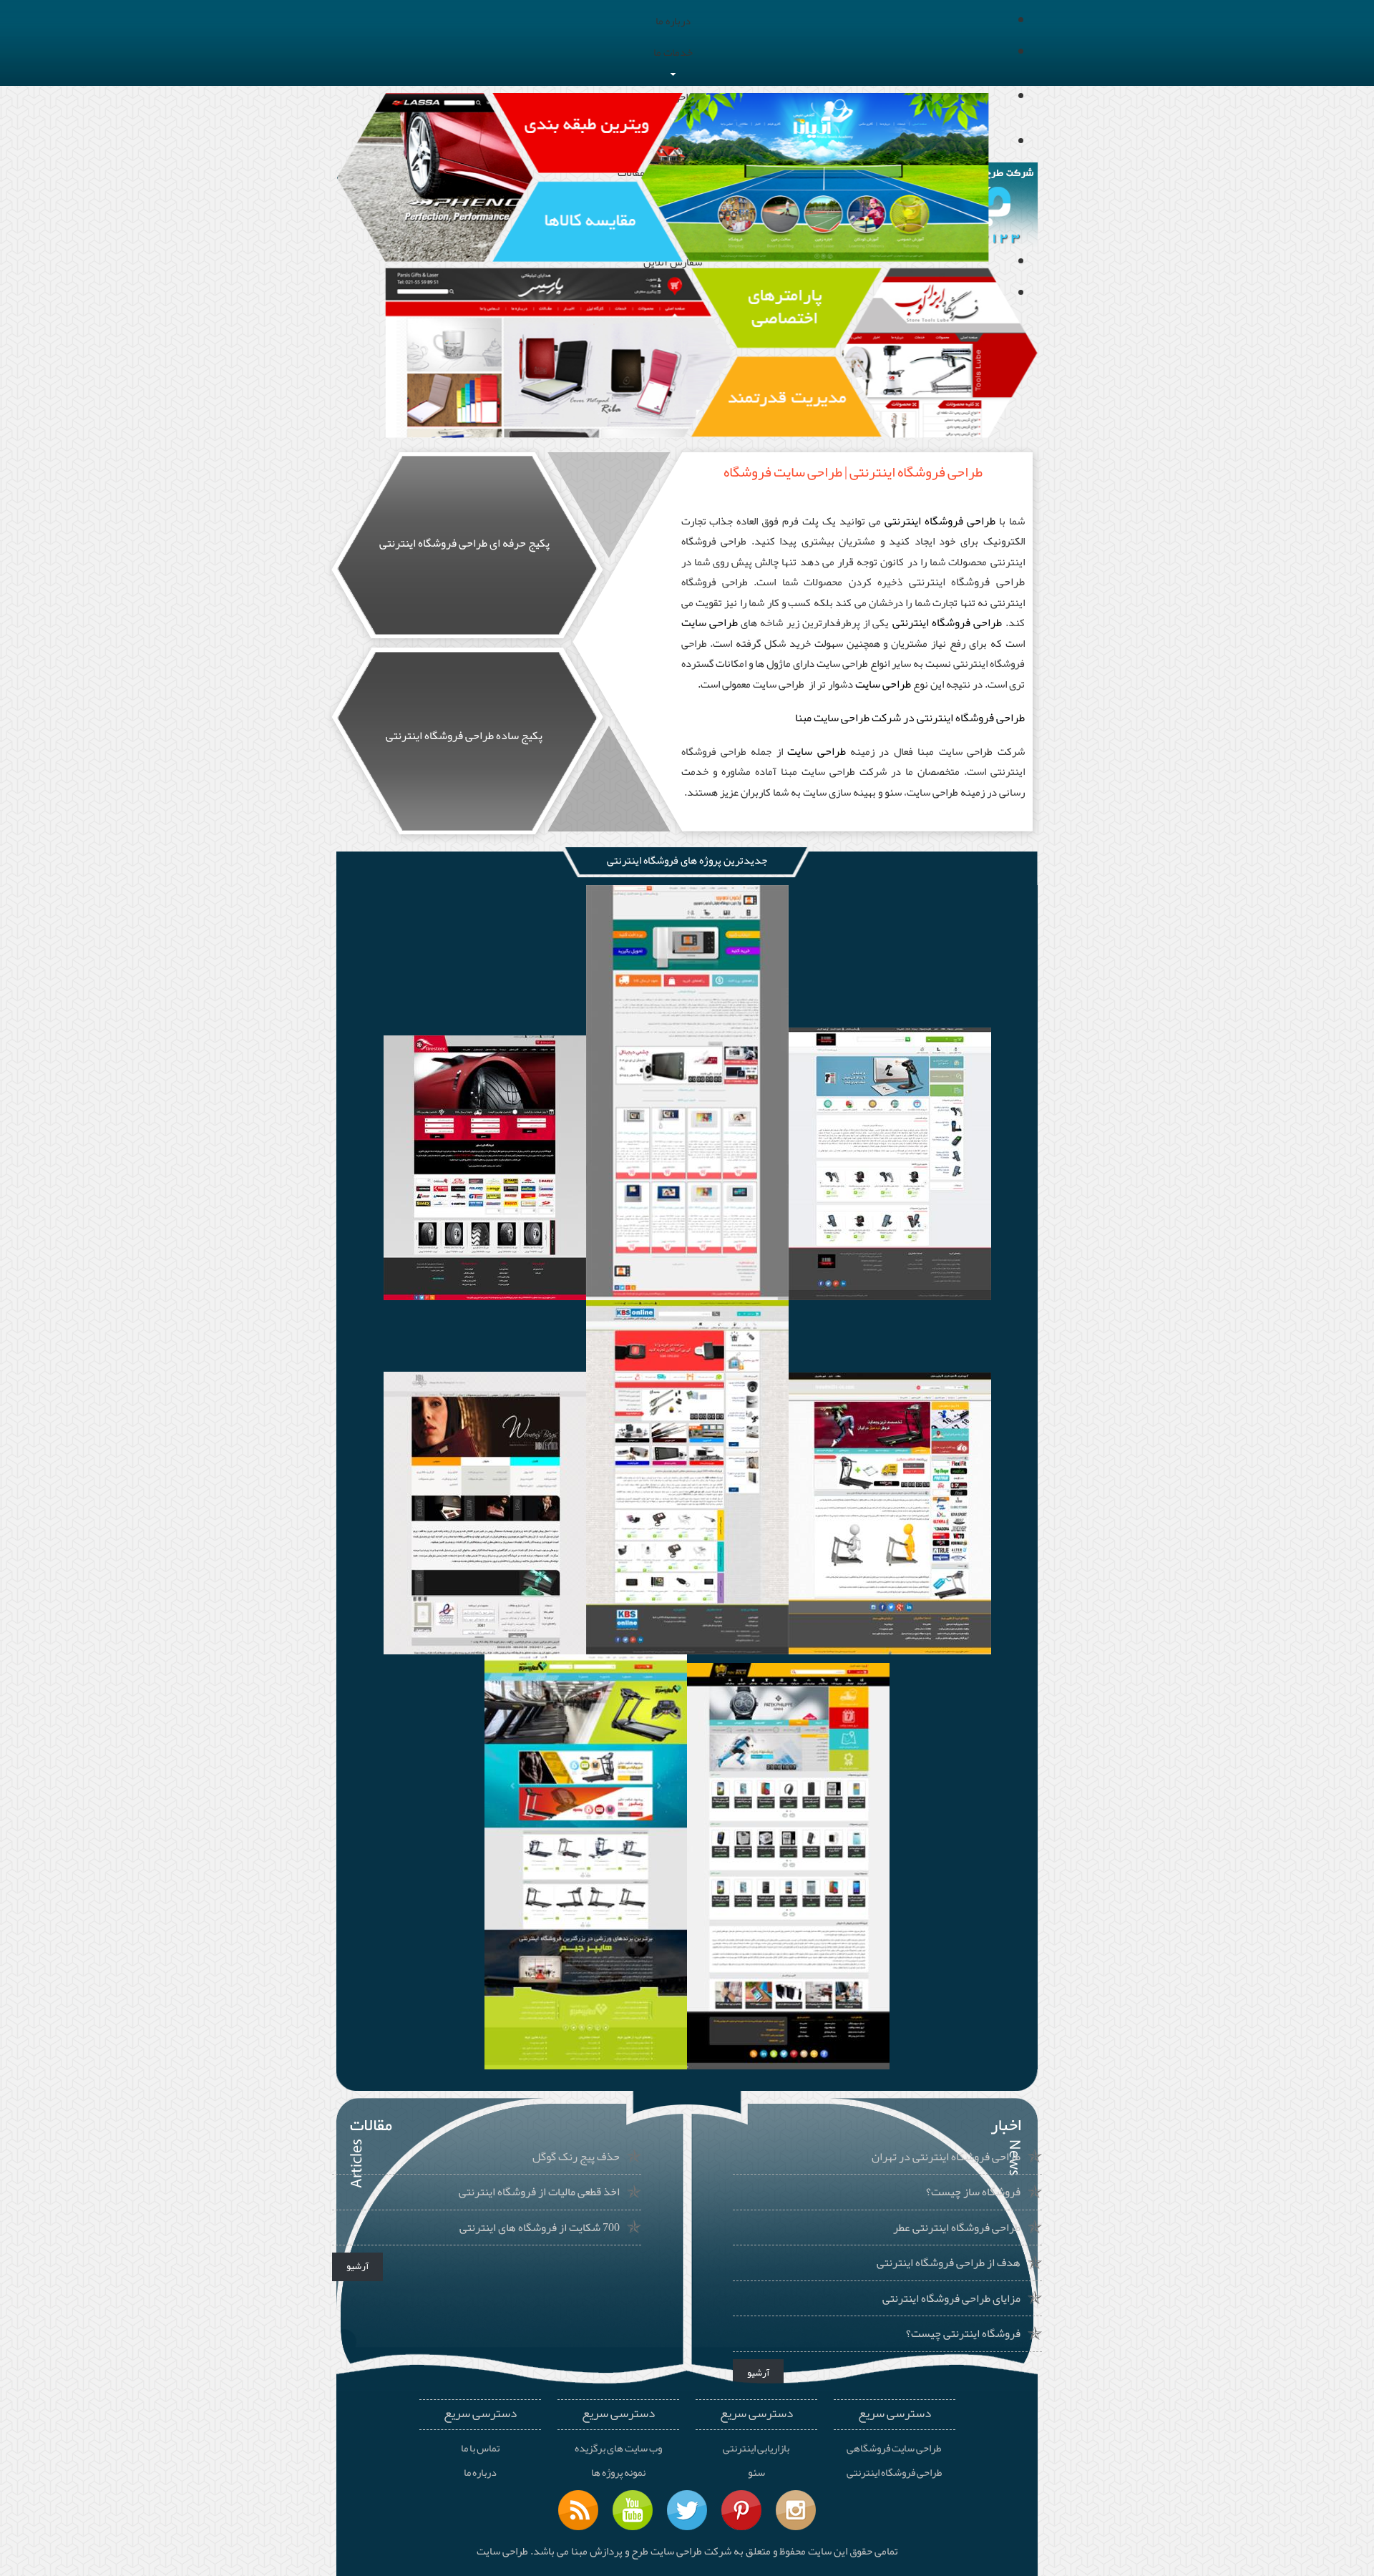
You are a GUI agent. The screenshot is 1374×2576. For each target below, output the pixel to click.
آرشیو (357, 2266)
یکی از (876, 623)
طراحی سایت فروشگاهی (894, 2449)
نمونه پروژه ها (618, 2473)
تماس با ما (480, 2449)
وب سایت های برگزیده (618, 2449)
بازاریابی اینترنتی (756, 2449)
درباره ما (480, 2473)
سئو (756, 2473)
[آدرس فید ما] (578, 2510)
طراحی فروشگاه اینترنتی (967, 582)
